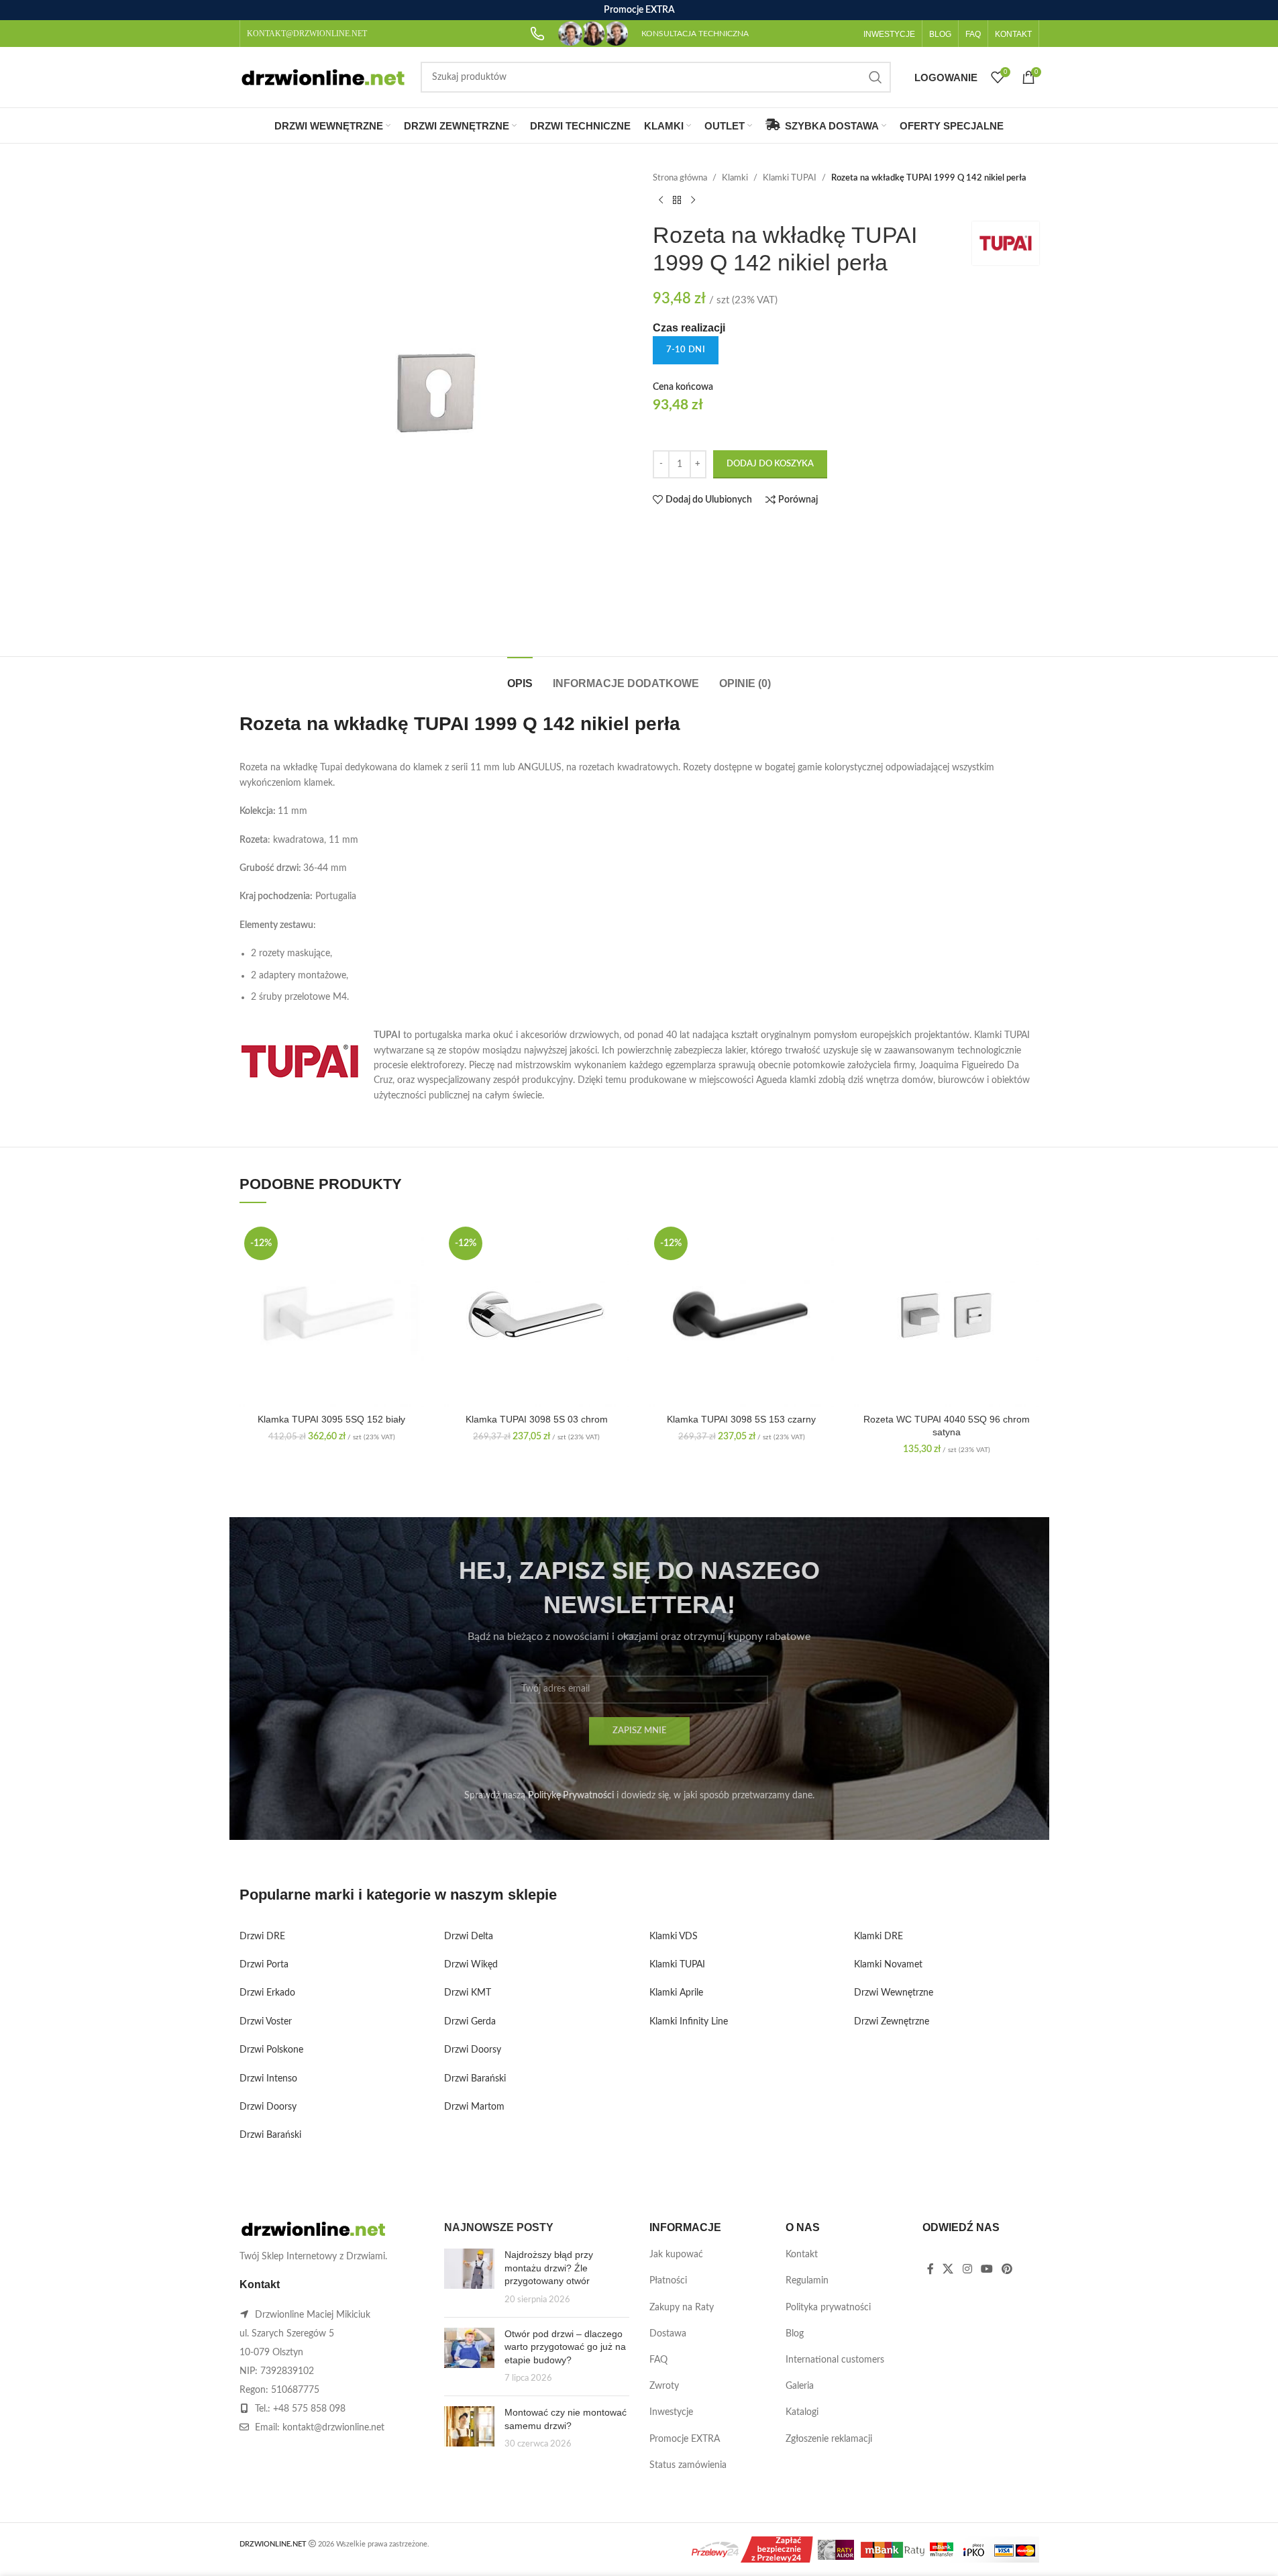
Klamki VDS (674, 1937)
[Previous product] (661, 200)
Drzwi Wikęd (471, 1965)
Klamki (735, 178)
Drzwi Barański (270, 2135)
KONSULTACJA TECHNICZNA (695, 34)
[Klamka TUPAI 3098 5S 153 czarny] (742, 1315)
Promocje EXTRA (685, 2439)
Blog (795, 2334)
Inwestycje (671, 2412)
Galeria (800, 2386)
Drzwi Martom (474, 2107)
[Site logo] (323, 77)
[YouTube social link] (987, 2269)
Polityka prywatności (828, 2308)
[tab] (520, 677)
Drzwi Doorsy (268, 2107)
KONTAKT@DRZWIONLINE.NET (307, 34)
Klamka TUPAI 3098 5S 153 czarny (741, 1419)
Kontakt (802, 2255)
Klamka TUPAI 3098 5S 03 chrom (537, 1419)
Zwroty (664, 2386)
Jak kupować (676, 2255)
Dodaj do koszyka (770, 464)
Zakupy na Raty (682, 2308)
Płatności (668, 2281)
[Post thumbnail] (469, 2277)
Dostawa (668, 2334)
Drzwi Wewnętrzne (894, 1993)
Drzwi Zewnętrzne (892, 2022)
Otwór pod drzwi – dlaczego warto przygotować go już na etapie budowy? (565, 2347)
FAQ (658, 2360)
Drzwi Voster (266, 2022)
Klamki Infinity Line (689, 2022)
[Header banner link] (639, 10)
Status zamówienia (688, 2465)
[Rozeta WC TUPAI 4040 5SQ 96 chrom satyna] (947, 1315)
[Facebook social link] (930, 2269)
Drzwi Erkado (267, 1993)
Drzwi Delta (469, 1937)
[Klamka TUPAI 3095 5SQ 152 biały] (332, 1315)
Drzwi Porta (264, 1965)
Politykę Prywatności (571, 1796)
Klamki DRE (878, 1937)
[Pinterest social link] (1007, 2269)
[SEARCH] (875, 77)
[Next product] (693, 200)
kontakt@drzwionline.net (333, 2428)
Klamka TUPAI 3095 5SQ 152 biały (331, 1419)
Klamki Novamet (888, 1965)
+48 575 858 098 (309, 2409)
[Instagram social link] (967, 2269)
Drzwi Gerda (470, 2022)
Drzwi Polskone (271, 2050)
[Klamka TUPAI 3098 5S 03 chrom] (537, 1315)
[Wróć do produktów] (677, 200)
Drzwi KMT (468, 1993)
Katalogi (802, 2412)
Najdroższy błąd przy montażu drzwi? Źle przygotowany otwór (549, 2268)
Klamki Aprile (676, 1993)
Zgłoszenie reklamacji (829, 2439)
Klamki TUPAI (790, 178)
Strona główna (680, 178)
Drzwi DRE (262, 1937)
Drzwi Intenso (268, 2079)
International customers (835, 2360)
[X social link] (948, 2269)
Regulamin (807, 2281)
